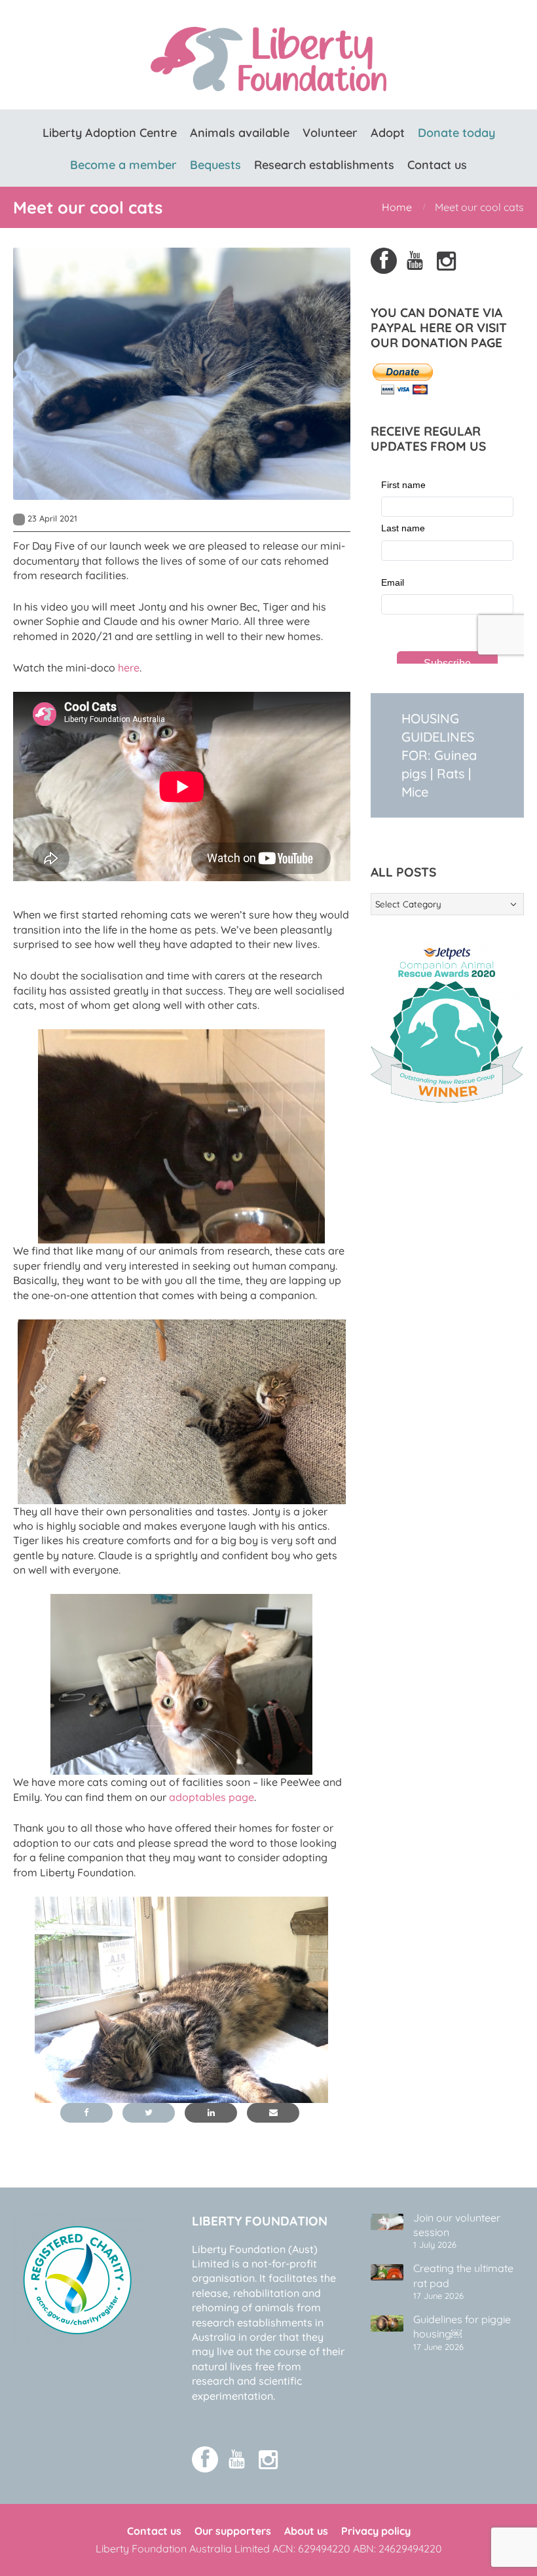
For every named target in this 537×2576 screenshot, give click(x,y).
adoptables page (212, 1797)
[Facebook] (384, 261)
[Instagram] (447, 261)
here (129, 668)
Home (397, 207)
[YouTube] (415, 261)
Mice (415, 792)
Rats (451, 773)
